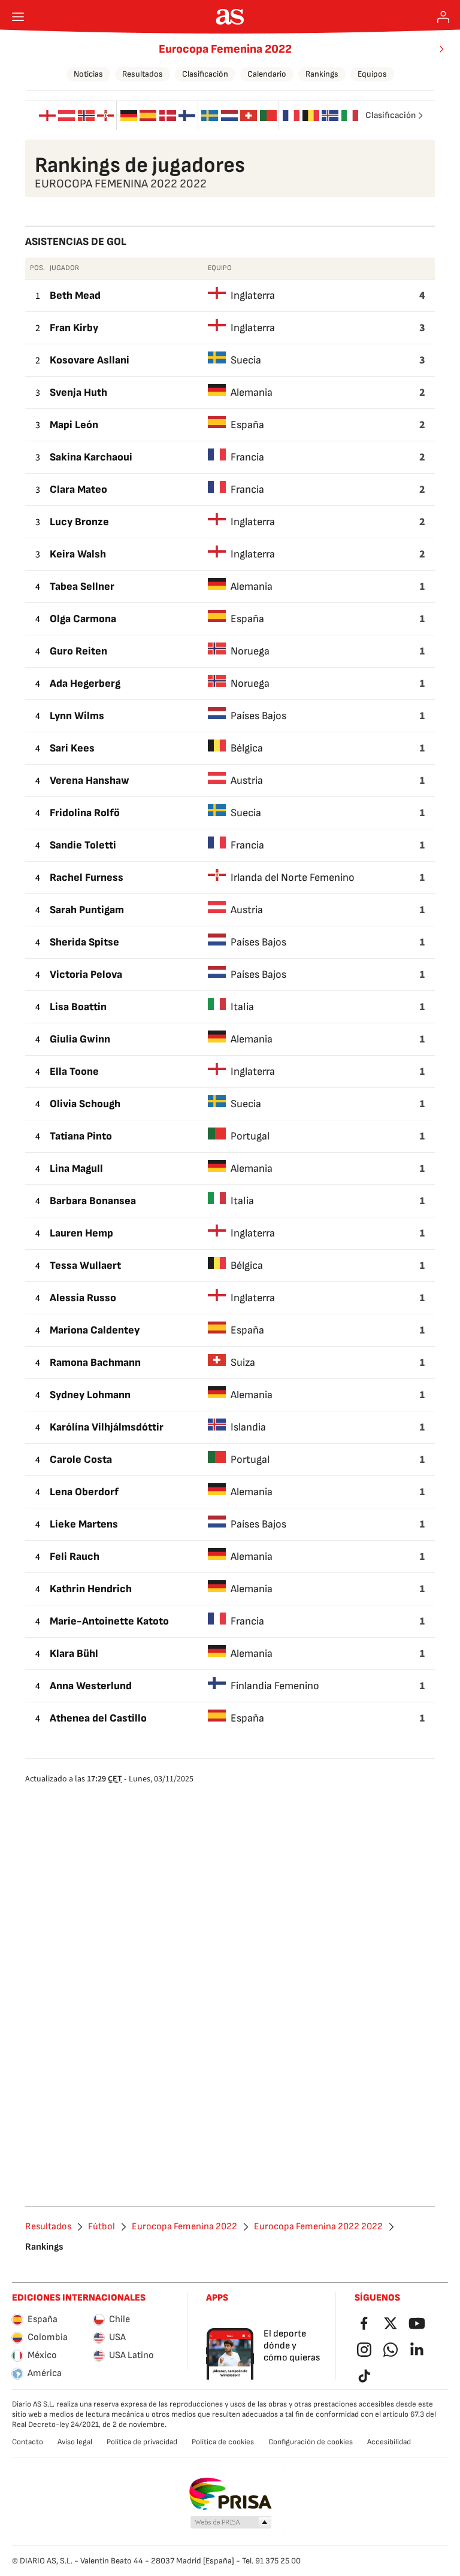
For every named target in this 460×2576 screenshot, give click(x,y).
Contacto (28, 2442)
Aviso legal (75, 2442)
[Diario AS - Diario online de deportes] (230, 17)
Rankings (322, 74)
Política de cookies (223, 2442)
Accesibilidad (389, 2442)
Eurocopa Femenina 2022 (225, 49)
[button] (231, 2523)
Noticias (88, 74)
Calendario (267, 74)
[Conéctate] (443, 17)
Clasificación (205, 74)
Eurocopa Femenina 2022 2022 (318, 2227)
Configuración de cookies (311, 2442)
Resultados (143, 74)
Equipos (372, 74)
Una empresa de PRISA (230, 2494)
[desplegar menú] (18, 17)
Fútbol (102, 2227)
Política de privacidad (142, 2442)
